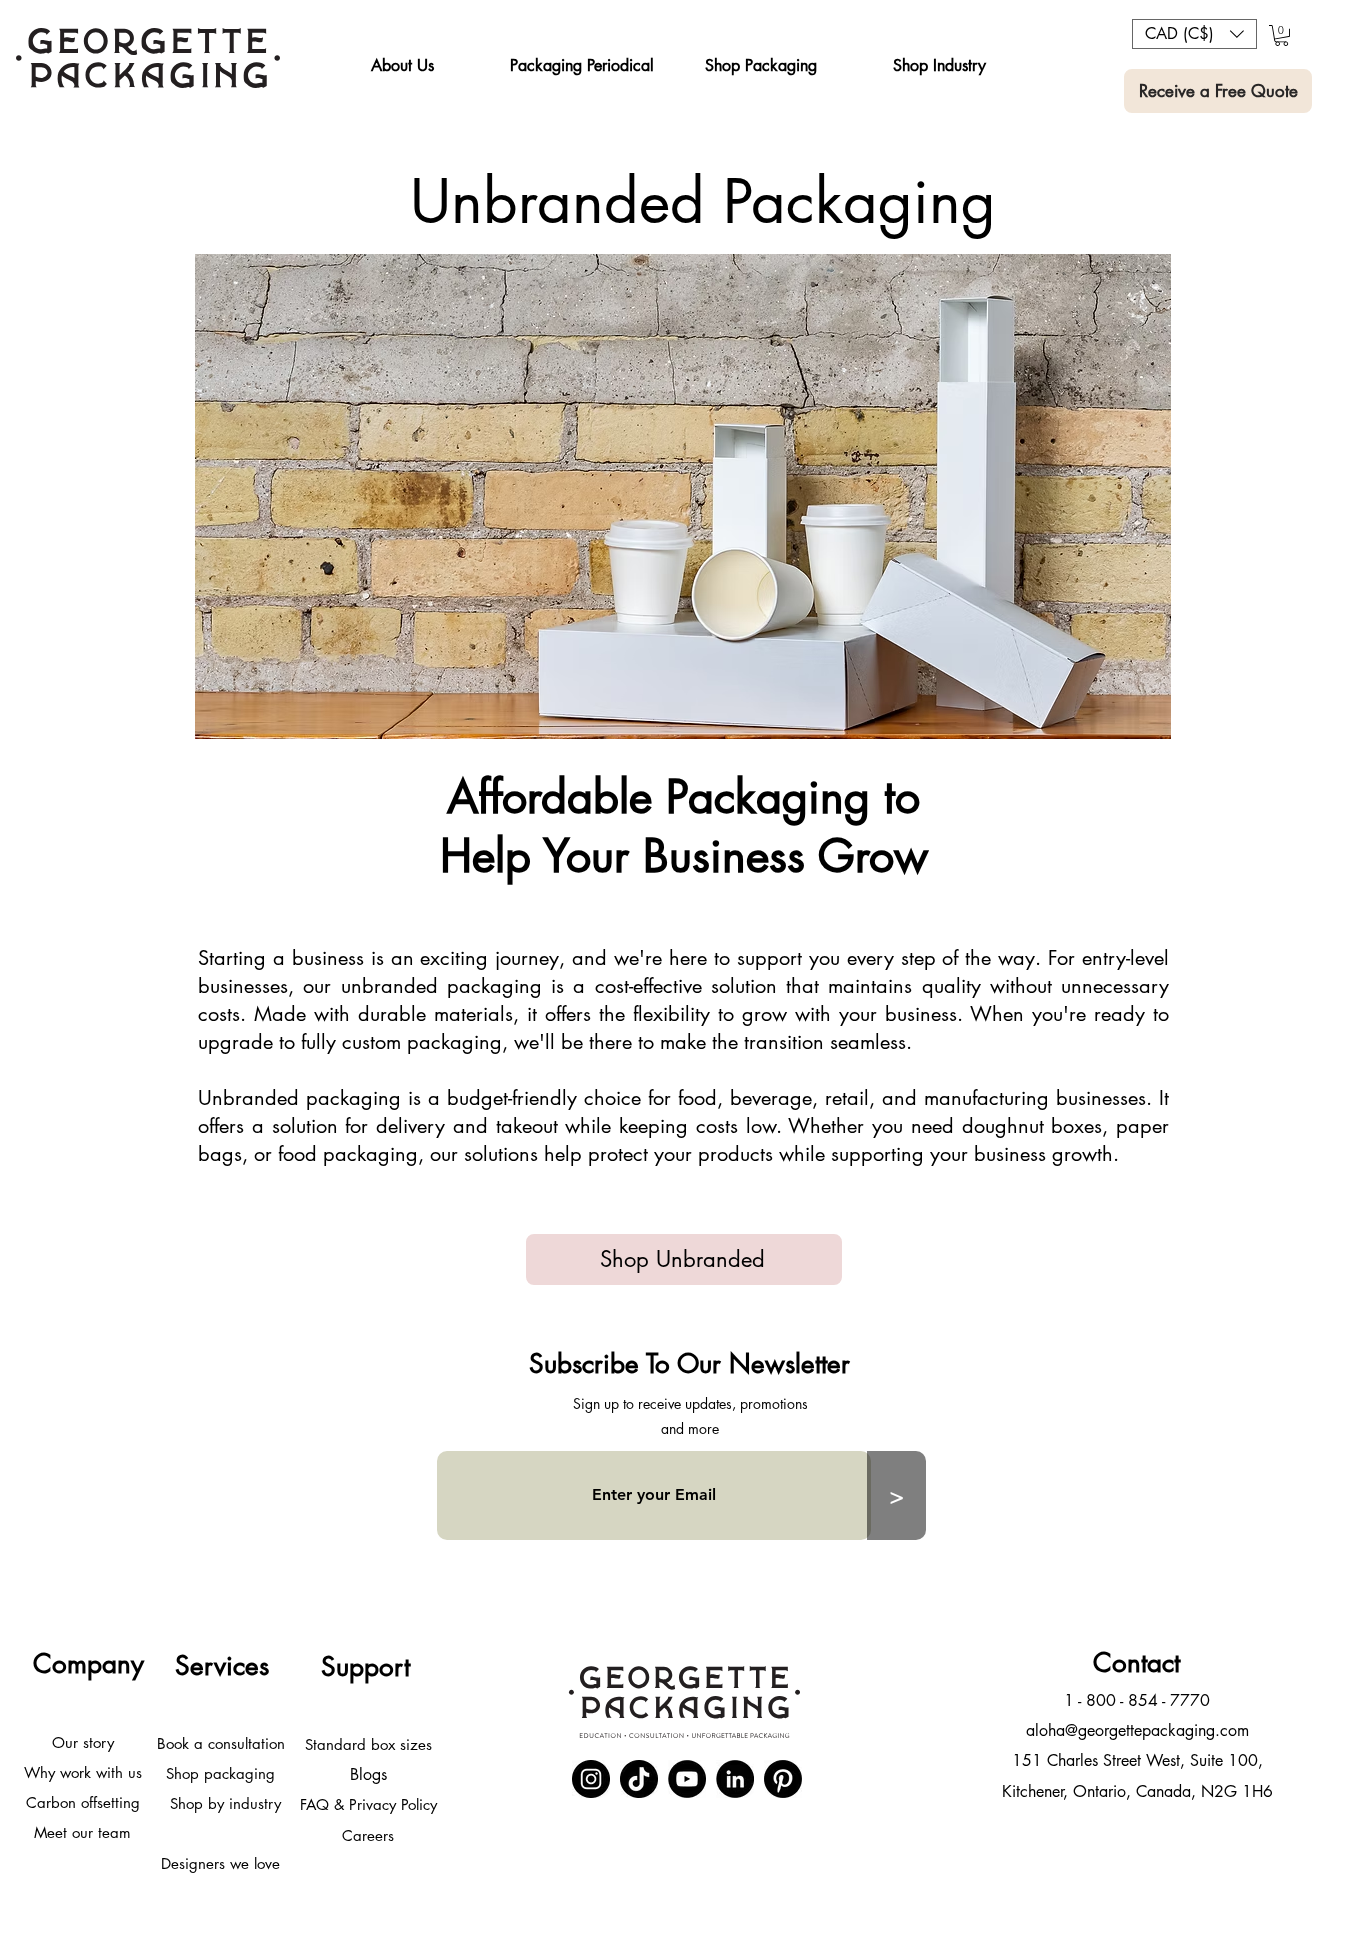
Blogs (368, 1774)
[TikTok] (639, 1779)
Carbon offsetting (83, 1802)
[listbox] (1194, 34)
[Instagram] (591, 1779)
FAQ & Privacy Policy (368, 1804)
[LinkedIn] (735, 1779)
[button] (402, 65)
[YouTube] (687, 1779)
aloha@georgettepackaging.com (1137, 1730)
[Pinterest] (783, 1779)
